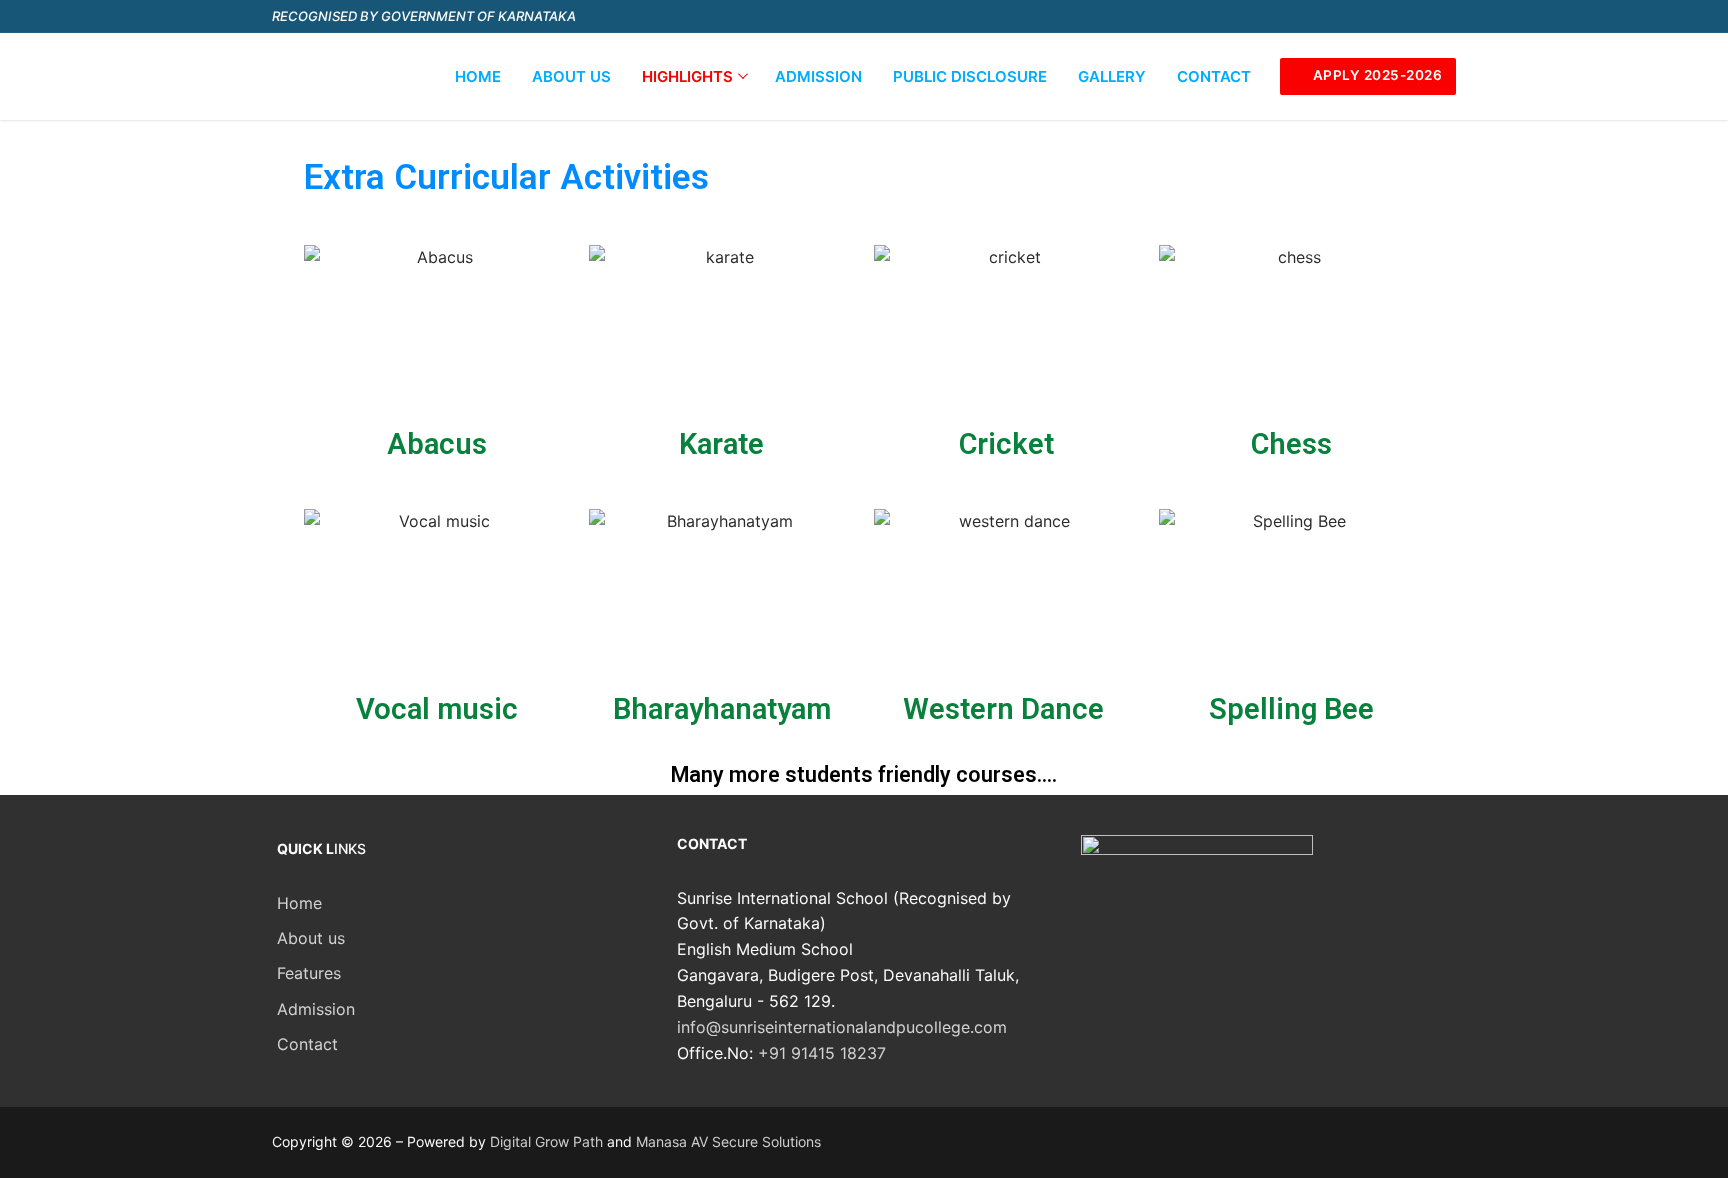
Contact (307, 1044)
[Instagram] (1404, 16)
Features (309, 973)
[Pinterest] (1440, 16)
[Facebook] (1294, 16)
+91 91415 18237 (822, 1053)
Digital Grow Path (546, 1141)
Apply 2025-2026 (1375, 75)
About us (311, 938)
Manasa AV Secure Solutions (728, 1141)
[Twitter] (1331, 16)
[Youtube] (1367, 16)
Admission (316, 1009)
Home (299, 903)
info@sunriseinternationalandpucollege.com (842, 1027)
